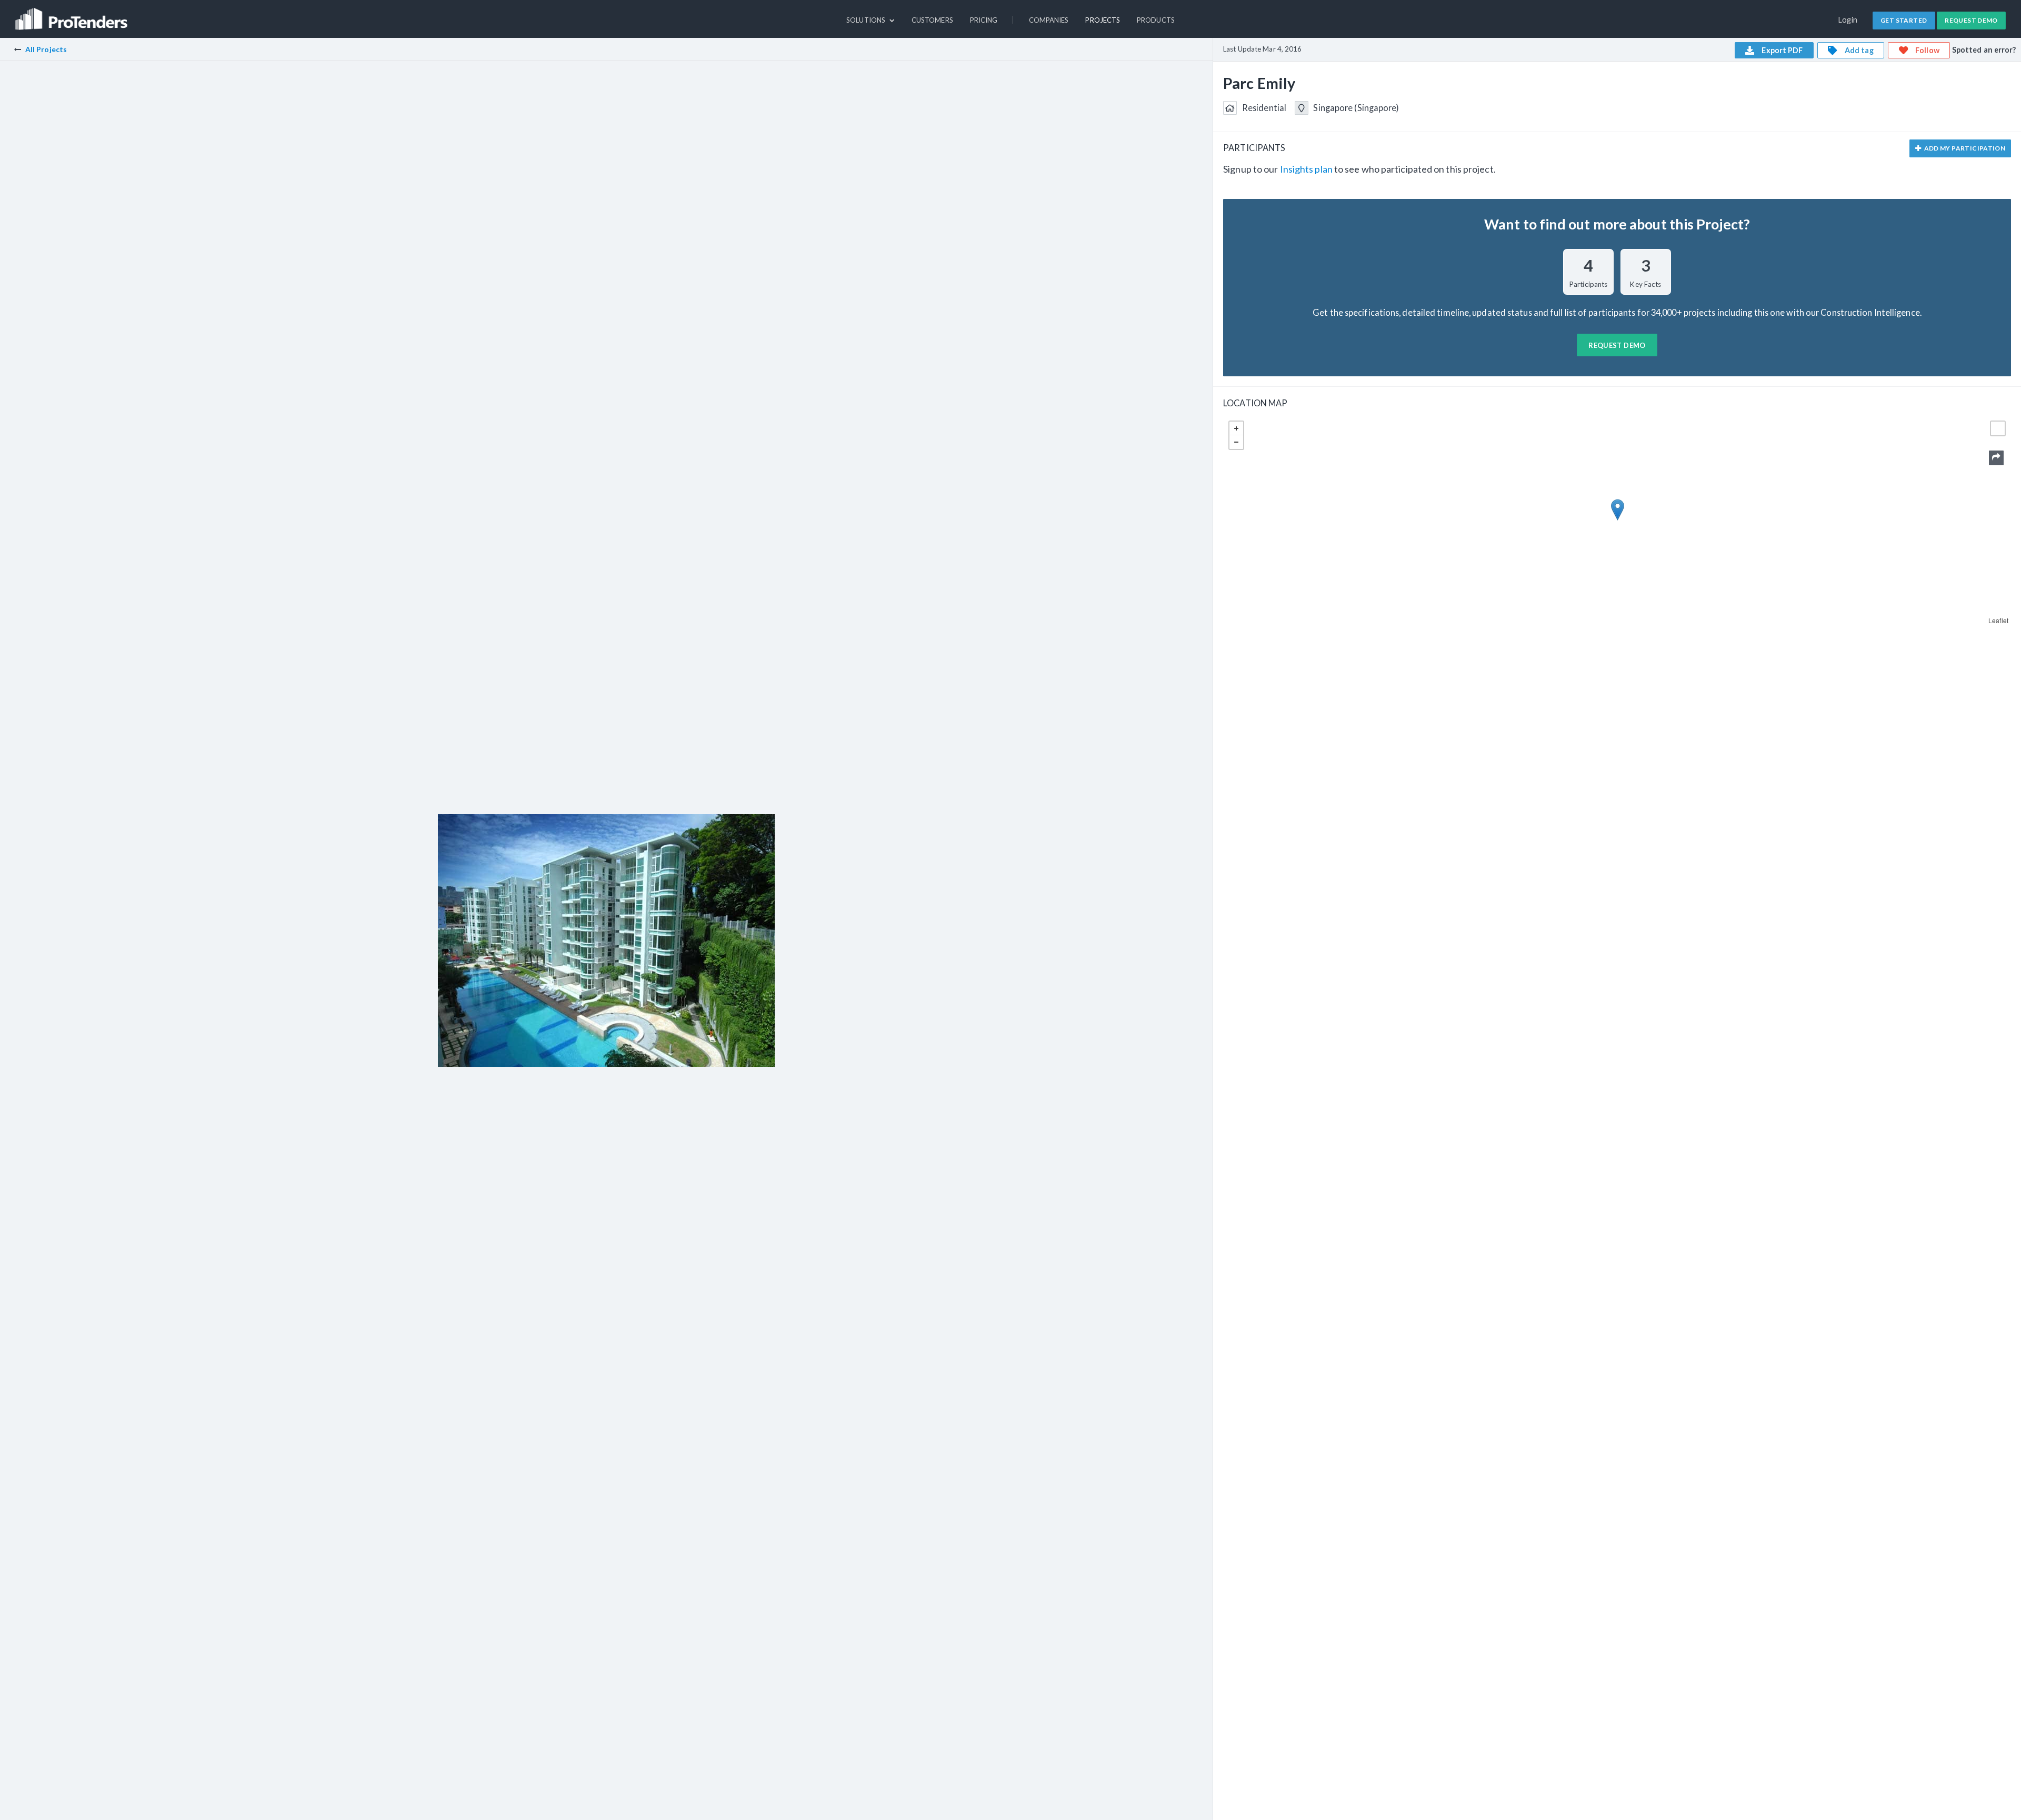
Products (1156, 20)
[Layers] (1998, 428)
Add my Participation (1964, 148)
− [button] (1236, 442)
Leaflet (1998, 620)
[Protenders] (73, 14)
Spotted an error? (1984, 50)
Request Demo (1971, 20)
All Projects (46, 49)
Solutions (867, 20)
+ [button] (1236, 428)
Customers (932, 20)
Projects (1103, 20)
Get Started (1904, 20)
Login (1848, 20)
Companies (1049, 20)
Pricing (984, 20)
